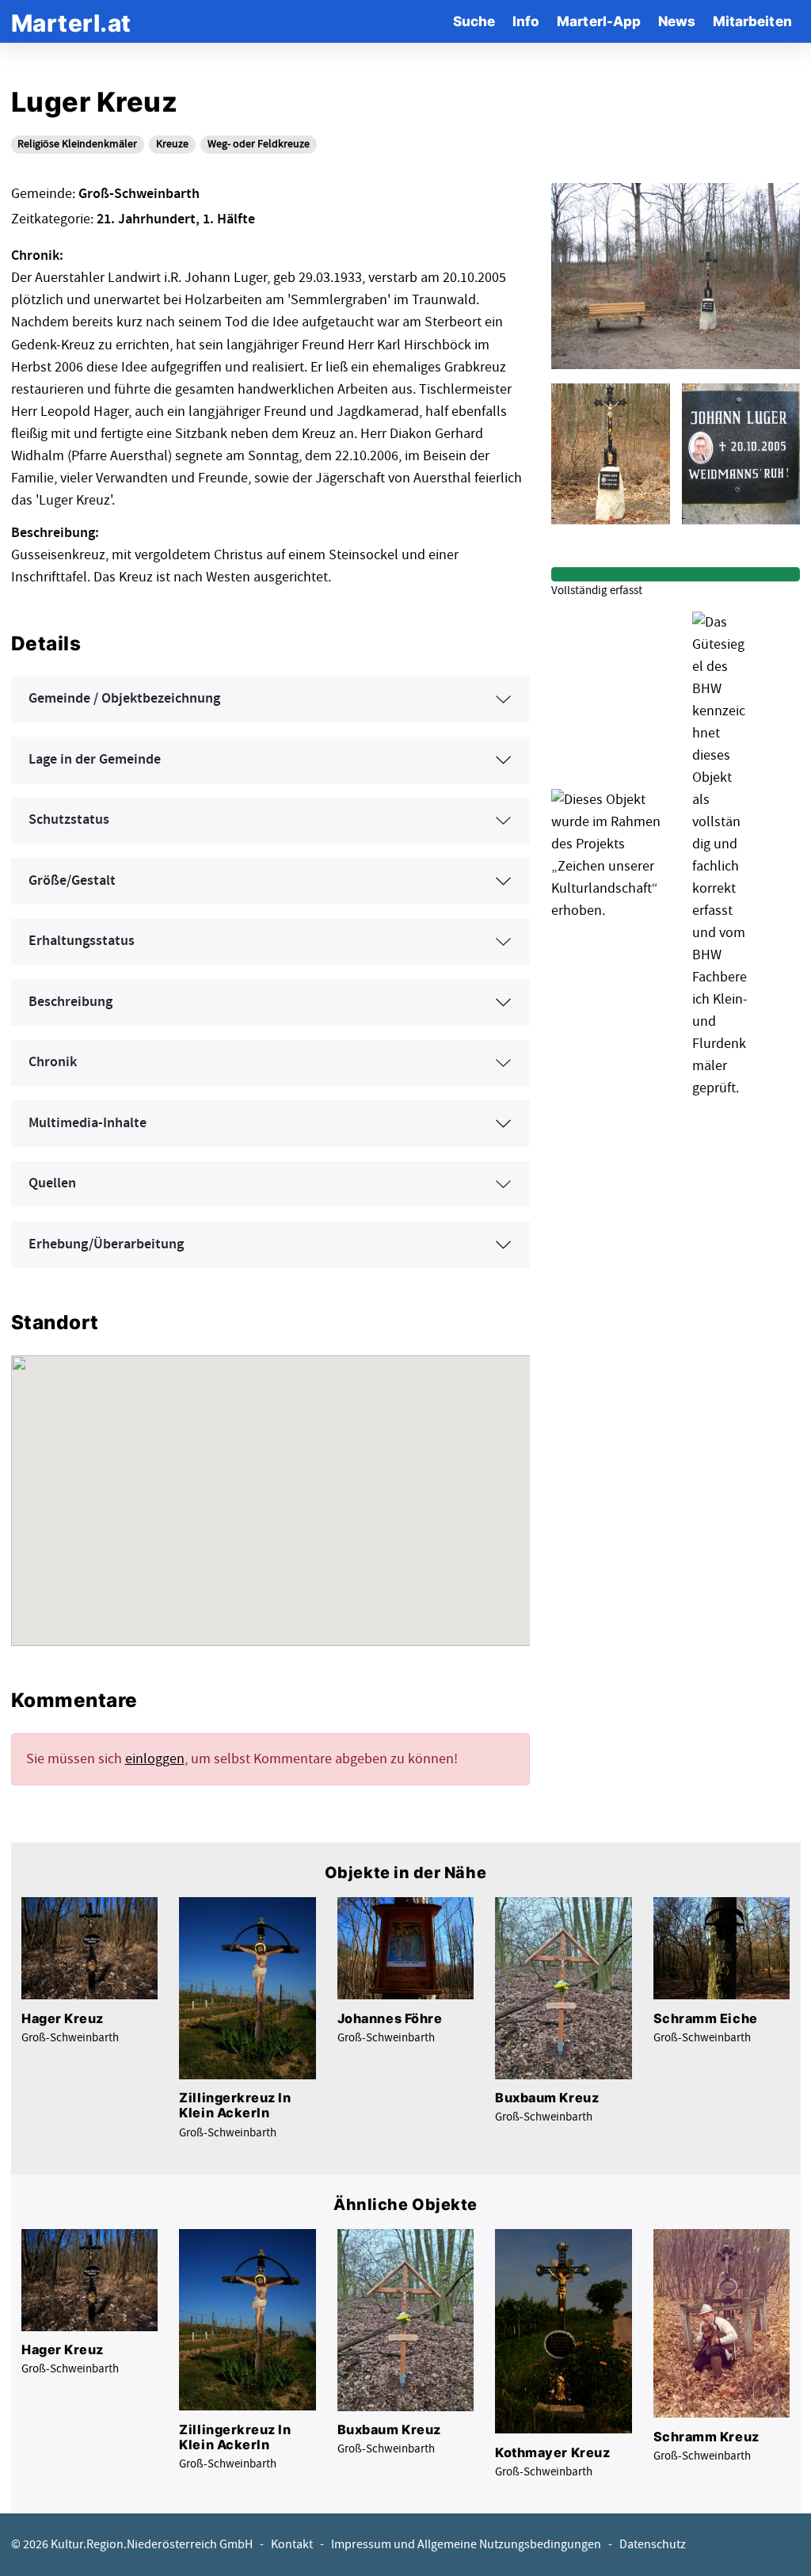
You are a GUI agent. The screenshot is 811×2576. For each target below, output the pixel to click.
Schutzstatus (69, 820)
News (677, 21)
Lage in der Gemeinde (95, 760)
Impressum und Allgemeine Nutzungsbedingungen (466, 2545)
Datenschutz (653, 2545)
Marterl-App (599, 21)
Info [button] (526, 21)
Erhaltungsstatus (82, 941)
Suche (474, 21)
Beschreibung (70, 1002)
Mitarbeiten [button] (752, 21)
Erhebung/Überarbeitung (106, 1244)
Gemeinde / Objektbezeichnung (124, 699)
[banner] (71, 21)
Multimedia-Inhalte (88, 1123)
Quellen (52, 1183)
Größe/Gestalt (72, 881)
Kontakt (292, 2545)
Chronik (53, 1062)
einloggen (155, 1759)
